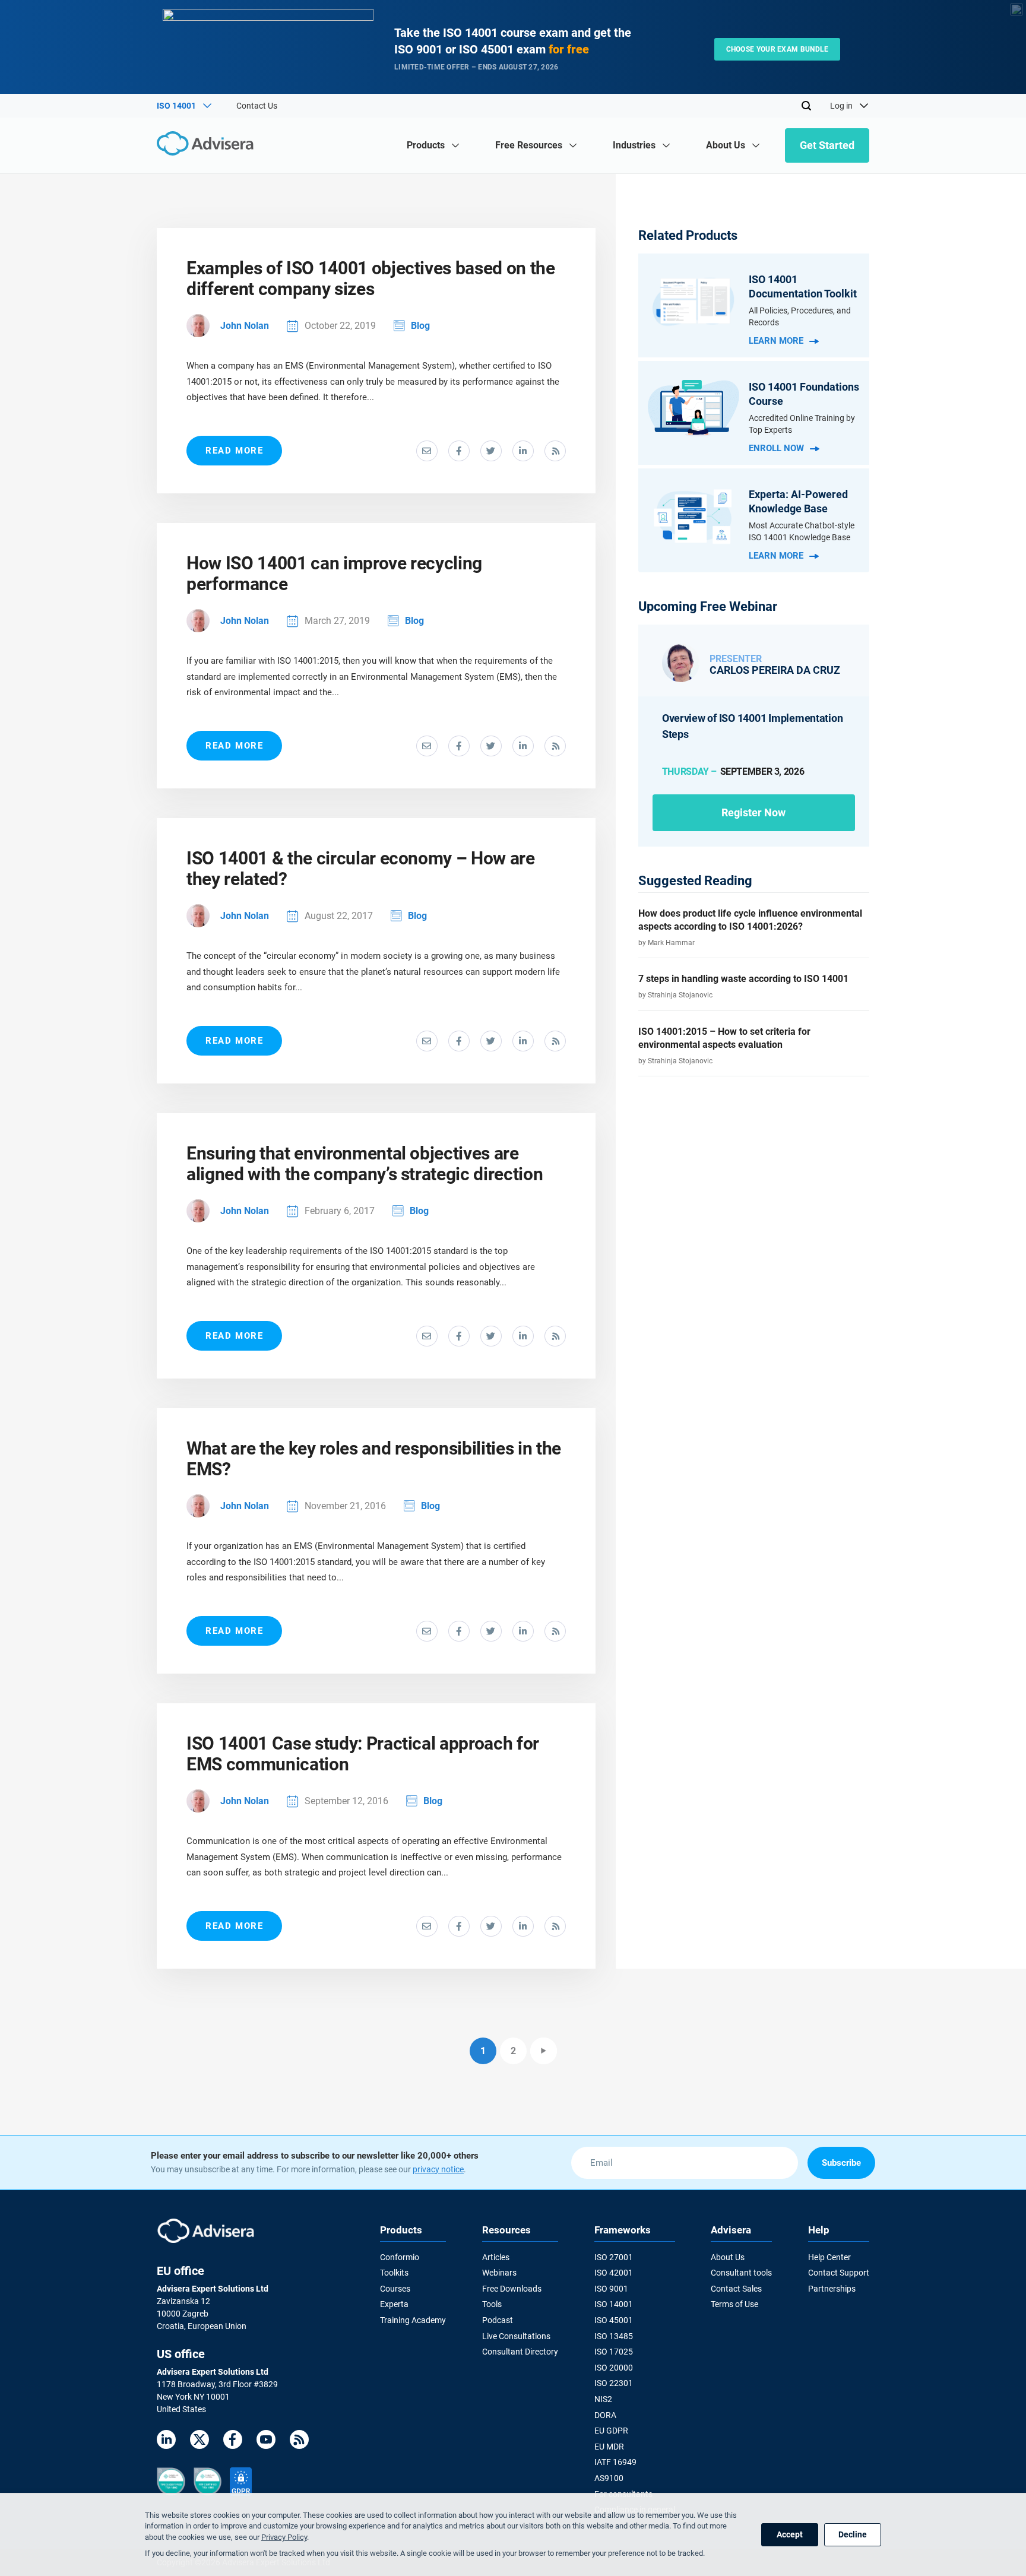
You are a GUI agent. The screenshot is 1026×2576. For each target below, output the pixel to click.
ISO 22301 (614, 2383)
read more (234, 451)
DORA (605, 2415)
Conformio (400, 2257)
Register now (753, 812)
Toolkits (394, 2273)
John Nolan (245, 326)
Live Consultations (516, 2336)
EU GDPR (611, 2431)
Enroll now (776, 448)
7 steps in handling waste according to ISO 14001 (743, 979)
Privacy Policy (284, 2537)
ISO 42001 (614, 2273)
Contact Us (257, 106)
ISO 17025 (614, 2352)
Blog (420, 326)
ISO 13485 (614, 2336)
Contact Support (839, 2273)
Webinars (499, 2273)
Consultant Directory (520, 2352)
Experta (394, 2304)
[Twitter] (199, 2442)
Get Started (827, 145)
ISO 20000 (614, 2368)
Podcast (498, 2320)
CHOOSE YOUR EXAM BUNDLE (778, 49)
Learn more (776, 341)
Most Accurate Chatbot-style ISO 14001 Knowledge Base (802, 531)
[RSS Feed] (299, 2442)
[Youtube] (266, 2442)
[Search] (806, 106)
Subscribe (841, 2163)
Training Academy (413, 2320)
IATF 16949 (615, 2462)
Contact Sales (736, 2289)
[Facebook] (233, 2442)
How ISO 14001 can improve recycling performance (334, 573)
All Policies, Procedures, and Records (800, 316)
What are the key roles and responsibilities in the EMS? (374, 1459)
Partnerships (832, 2289)
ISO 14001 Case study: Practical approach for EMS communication (363, 1754)
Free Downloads (512, 2289)
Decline (853, 2534)
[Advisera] (208, 145)
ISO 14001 (614, 2304)
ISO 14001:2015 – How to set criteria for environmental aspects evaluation (724, 1038)
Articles (496, 2257)
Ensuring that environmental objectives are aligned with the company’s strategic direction (365, 1164)
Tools (492, 2304)
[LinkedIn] (166, 2442)
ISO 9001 (611, 2289)
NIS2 (603, 2399)
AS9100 (609, 2478)
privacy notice (438, 2169)
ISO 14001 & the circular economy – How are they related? (361, 869)
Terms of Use (734, 2304)
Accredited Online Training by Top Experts (802, 424)
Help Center (829, 2257)
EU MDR (609, 2447)
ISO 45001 (614, 2320)
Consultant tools (741, 2273)
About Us (728, 2257)
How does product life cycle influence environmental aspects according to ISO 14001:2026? (750, 920)
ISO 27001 (614, 2257)
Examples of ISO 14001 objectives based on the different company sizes (371, 278)
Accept (790, 2534)
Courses (395, 2289)
